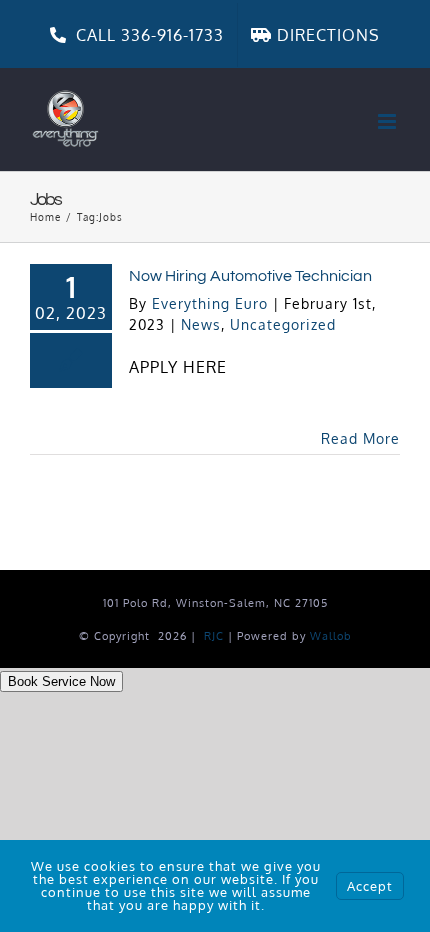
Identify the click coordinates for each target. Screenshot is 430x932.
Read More (360, 438)
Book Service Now (61, 681)
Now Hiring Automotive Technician (250, 276)
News (201, 324)
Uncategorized (283, 324)
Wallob (331, 636)
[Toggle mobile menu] (389, 121)
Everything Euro (210, 303)
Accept (370, 886)
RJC (214, 636)
